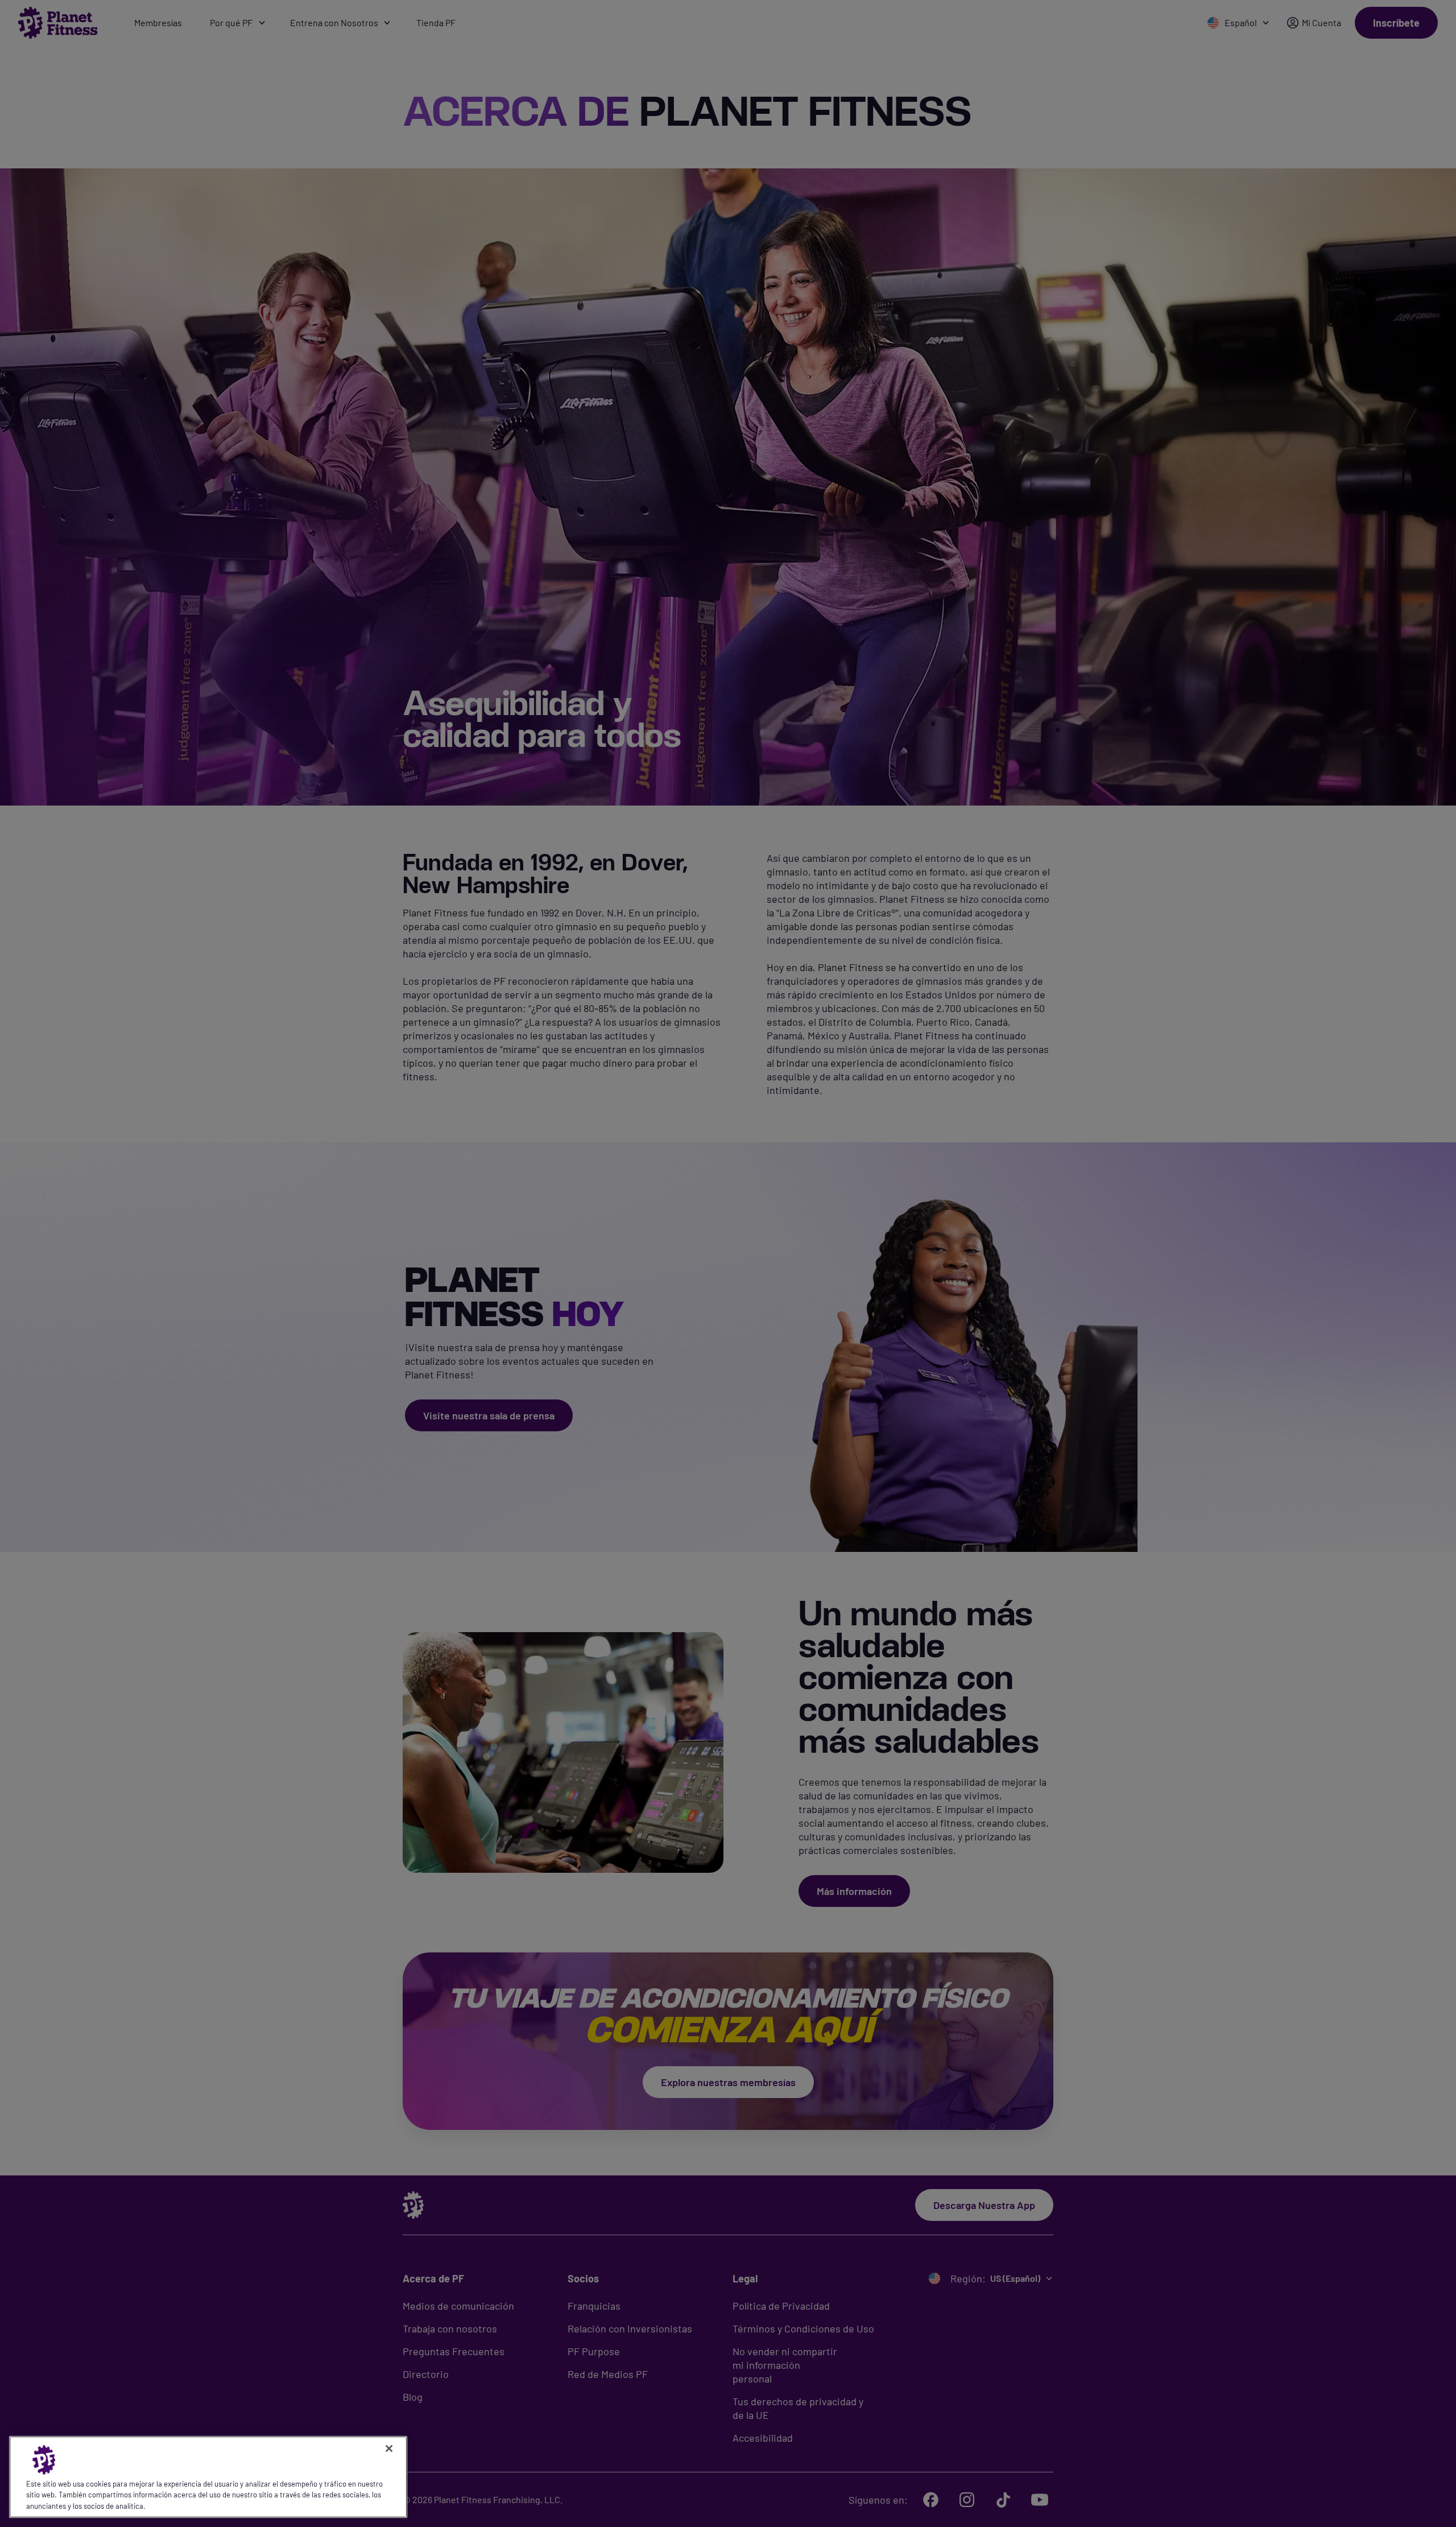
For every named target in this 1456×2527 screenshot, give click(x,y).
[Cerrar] (389, 2448)
